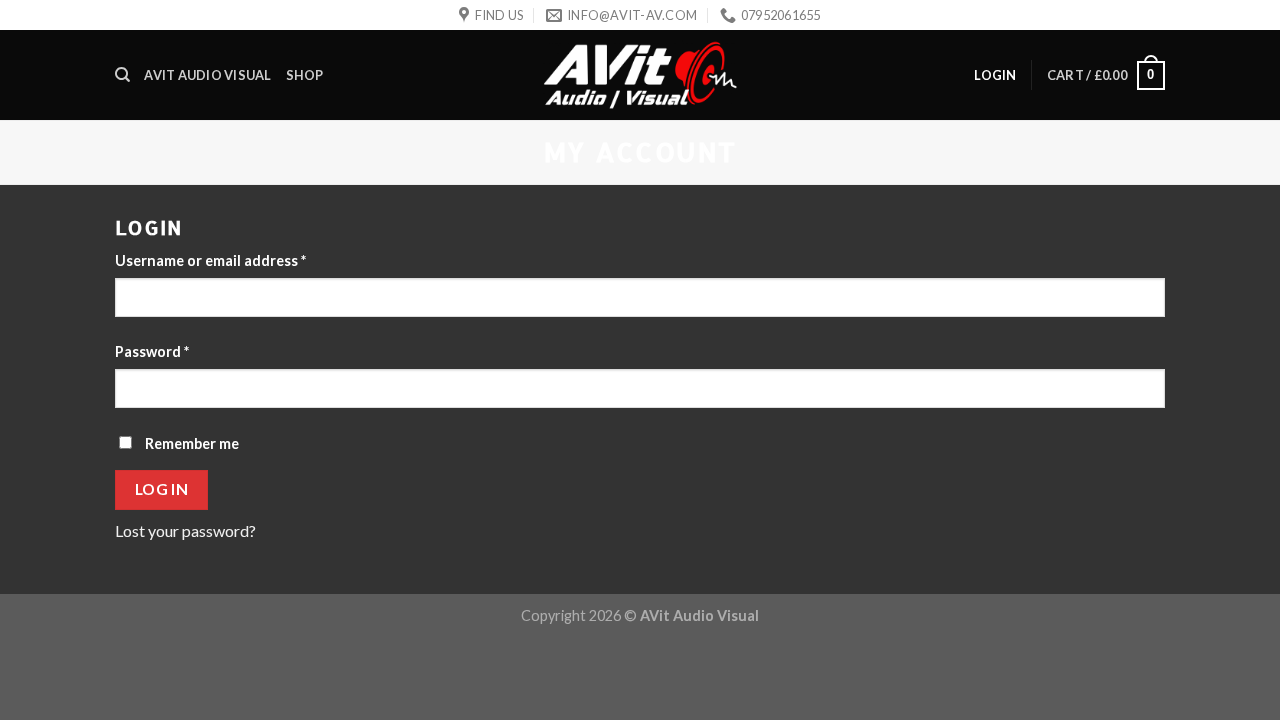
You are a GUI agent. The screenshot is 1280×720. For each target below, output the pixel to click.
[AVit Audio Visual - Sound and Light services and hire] (640, 75)
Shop (305, 75)
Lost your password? (185, 530)
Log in (162, 489)
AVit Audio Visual (207, 75)
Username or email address (210, 260)
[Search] (122, 75)
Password (152, 351)
